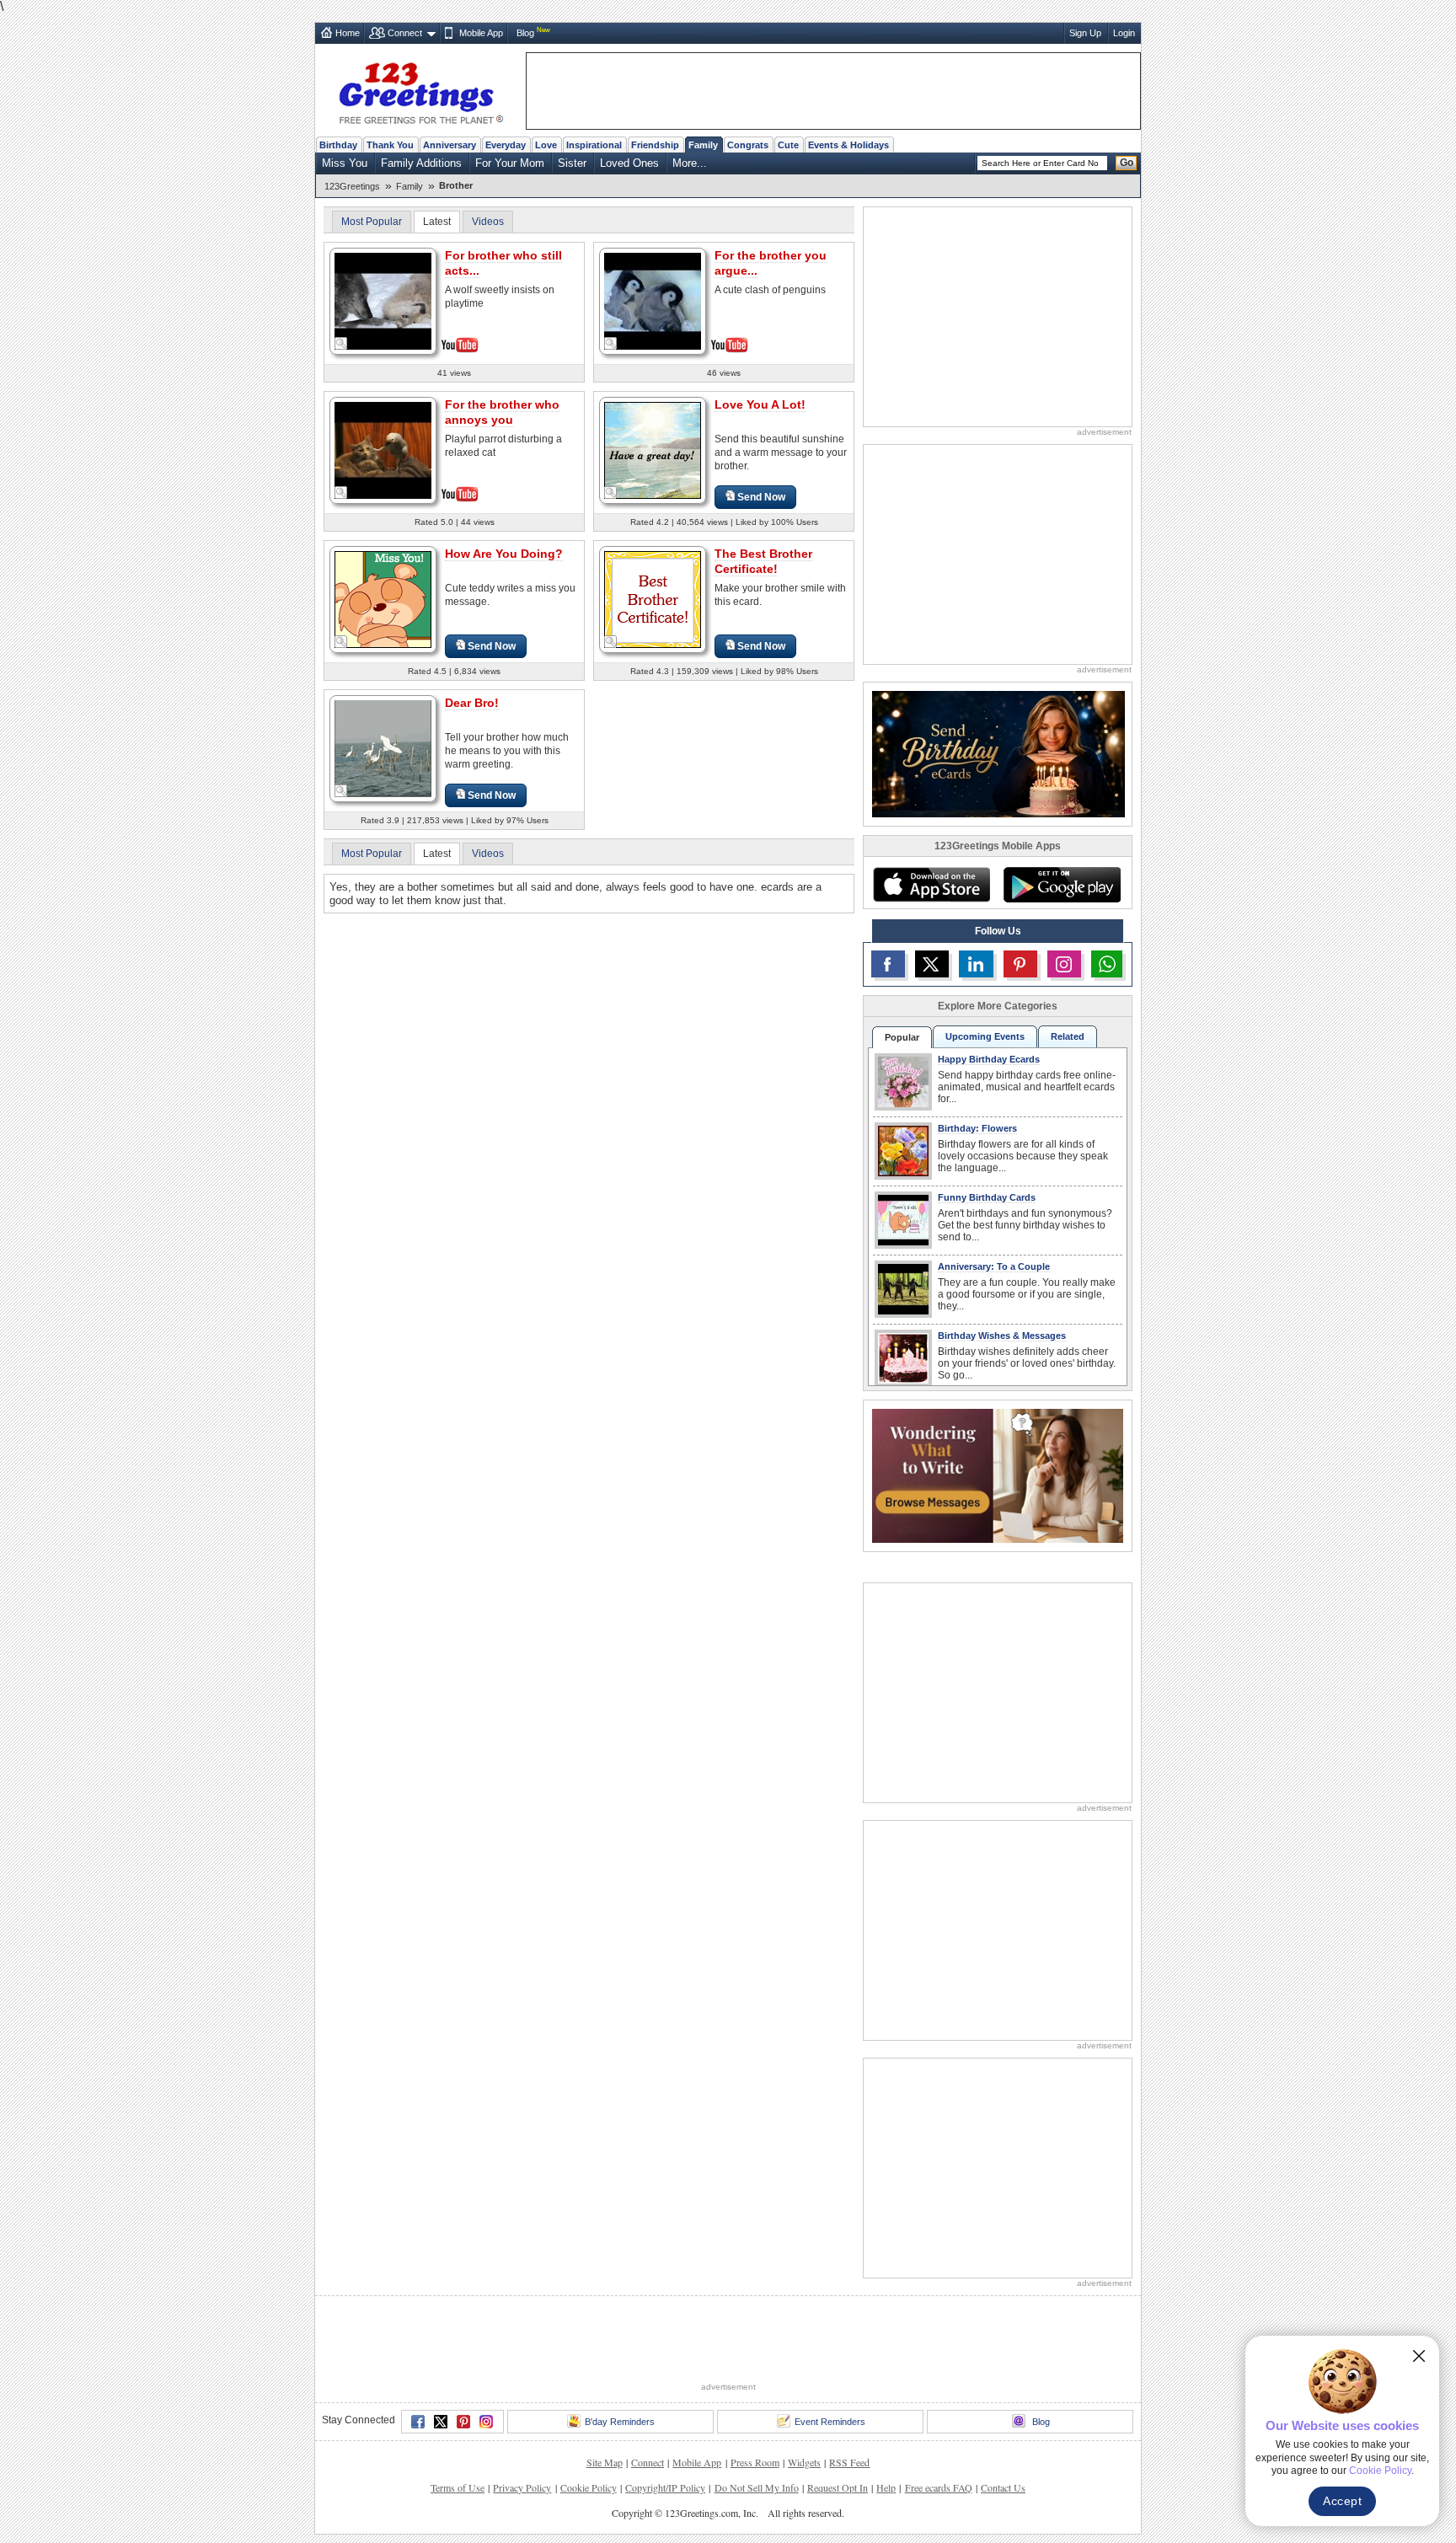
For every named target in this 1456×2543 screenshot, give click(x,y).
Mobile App (481, 33)
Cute (788, 145)
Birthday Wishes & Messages (1002, 1336)
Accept (1342, 2501)
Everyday (506, 145)
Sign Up (1085, 33)
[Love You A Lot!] (653, 450)
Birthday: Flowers (977, 1128)
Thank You (390, 145)
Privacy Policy (522, 2425)
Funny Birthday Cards (987, 1197)
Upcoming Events (985, 1036)
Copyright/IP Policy (665, 2425)
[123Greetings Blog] (998, 1475)
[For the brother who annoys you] (383, 449)
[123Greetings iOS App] (931, 885)
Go (1127, 163)
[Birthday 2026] (998, 753)
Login (1124, 33)
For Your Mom (510, 163)
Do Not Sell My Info (757, 2425)
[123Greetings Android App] (1062, 885)
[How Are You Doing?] (383, 599)
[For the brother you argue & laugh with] (653, 300)
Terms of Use (458, 2425)
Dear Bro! (472, 703)
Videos (488, 222)
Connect (405, 33)
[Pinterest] (463, 2359)
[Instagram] (486, 2359)
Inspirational (594, 145)
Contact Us (1003, 2425)
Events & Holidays (848, 145)
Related (1068, 1036)
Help (886, 2425)
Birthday (338, 145)
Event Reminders (830, 2359)
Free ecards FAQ (939, 2425)
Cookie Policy (589, 2425)
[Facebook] (418, 2359)
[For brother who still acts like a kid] (383, 300)
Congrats (748, 145)
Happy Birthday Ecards (989, 1059)
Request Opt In (838, 2425)
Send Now (761, 497)
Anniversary (450, 145)
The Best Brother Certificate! (763, 561)
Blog (525, 33)
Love (546, 145)
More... (690, 163)
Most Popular (372, 222)
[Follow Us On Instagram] (1064, 964)
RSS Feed (849, 2400)
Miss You (345, 163)
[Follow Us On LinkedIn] (976, 964)
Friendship (655, 145)
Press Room (755, 2400)
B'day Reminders (620, 2359)
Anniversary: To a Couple (994, 1266)
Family (703, 145)
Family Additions (421, 163)
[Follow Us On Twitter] (932, 964)
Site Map (605, 2400)
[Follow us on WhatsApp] (1107, 964)
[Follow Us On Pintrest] (1020, 964)
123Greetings (352, 186)
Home (348, 33)
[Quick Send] (341, 344)
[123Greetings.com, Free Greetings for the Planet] (420, 90)
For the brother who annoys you (502, 412)
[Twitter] (441, 2359)
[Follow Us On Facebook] (888, 964)
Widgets (804, 2400)
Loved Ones (629, 163)
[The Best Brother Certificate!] (653, 599)
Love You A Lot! (760, 404)
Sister (572, 163)
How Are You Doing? (504, 554)
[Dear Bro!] (383, 748)
